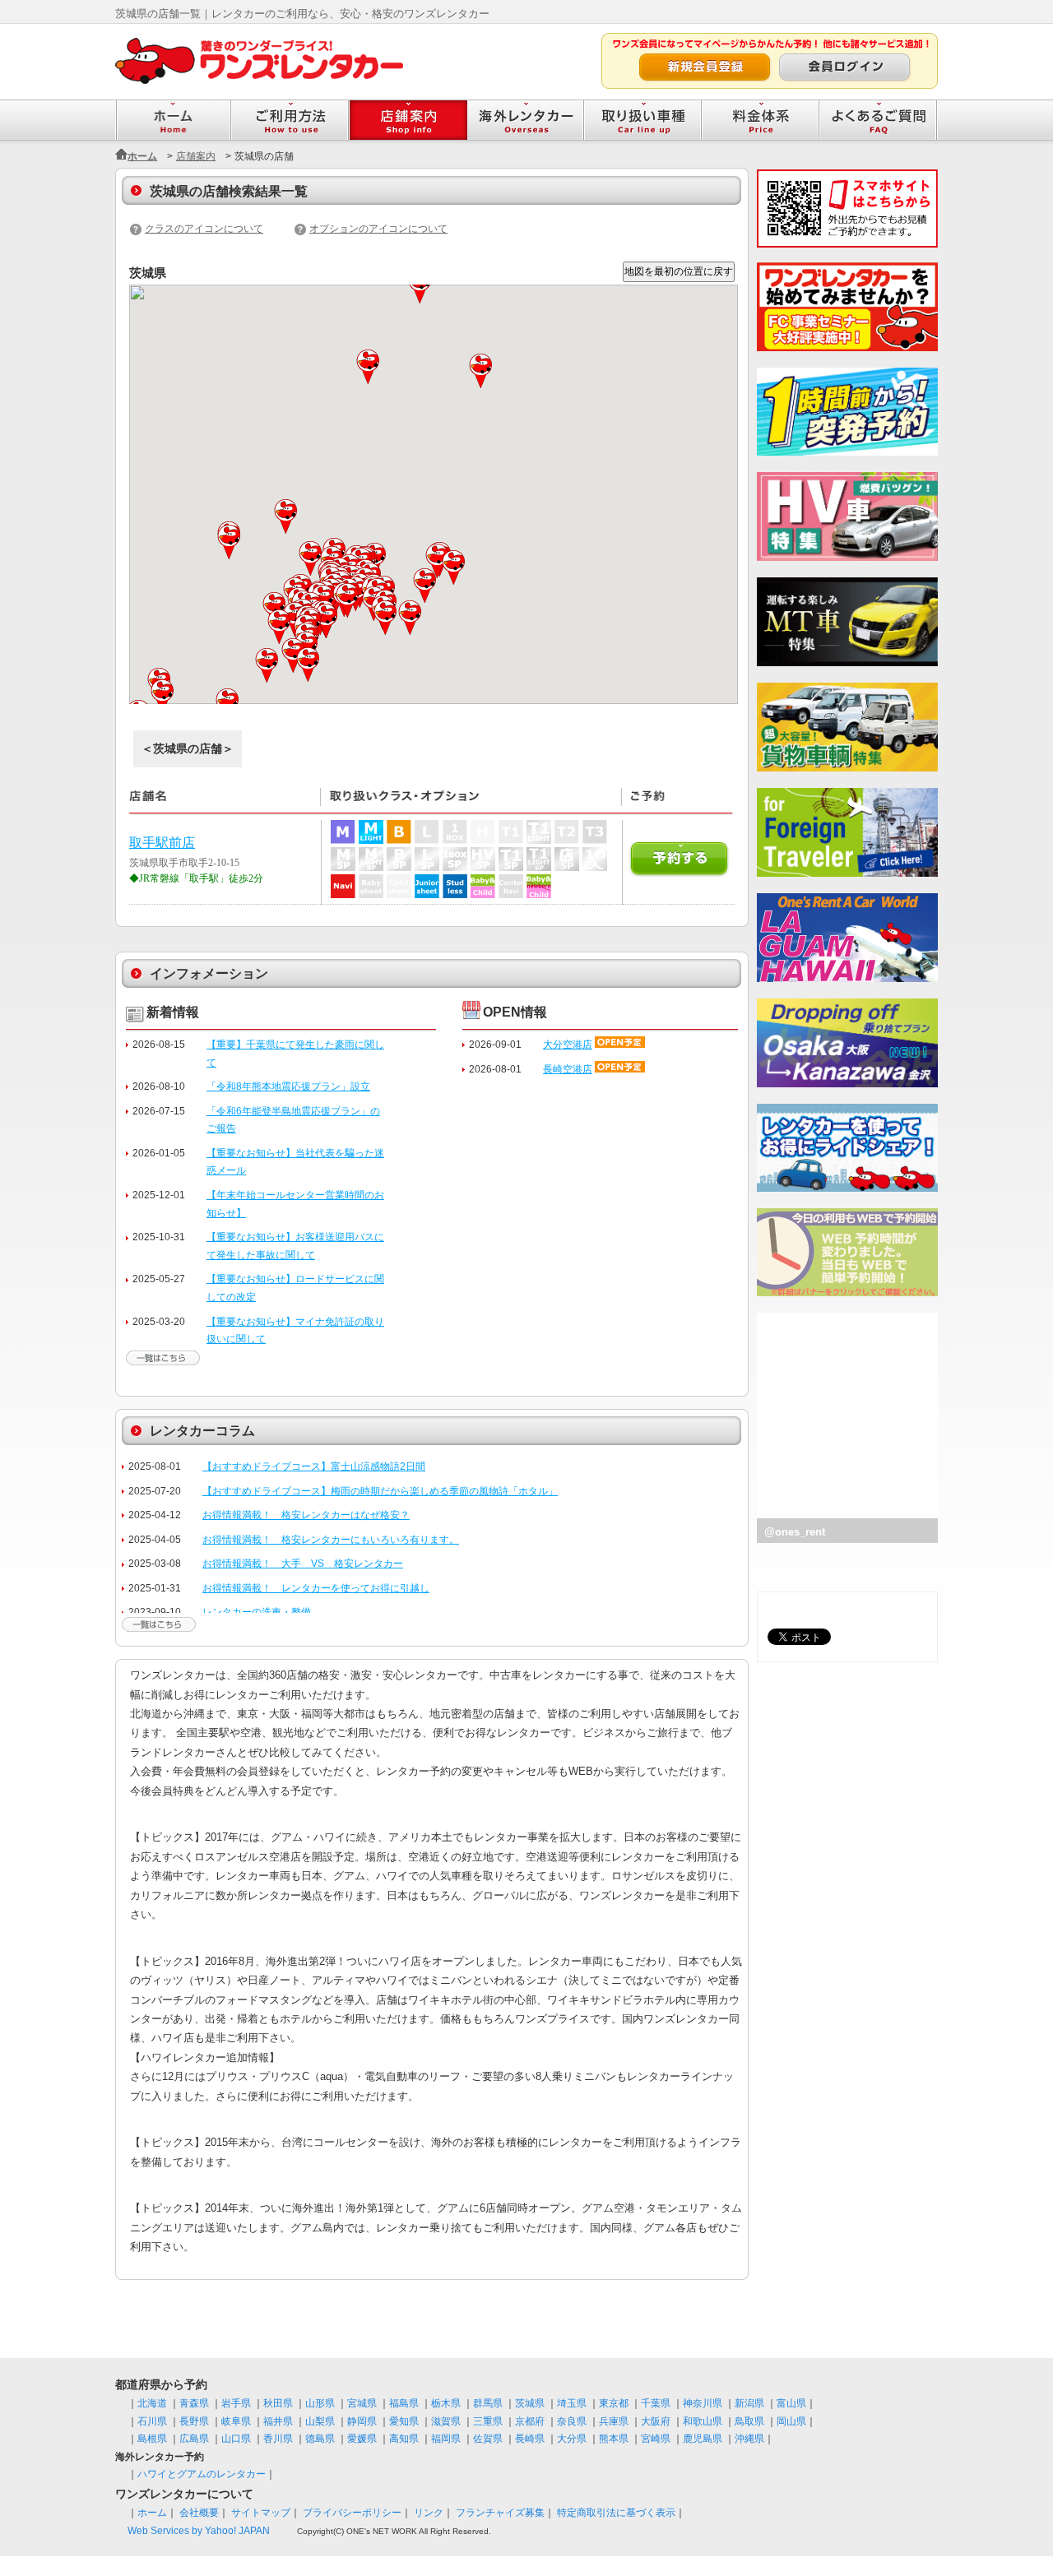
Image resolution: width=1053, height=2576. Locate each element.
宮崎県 (656, 2439)
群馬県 (488, 2403)
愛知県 (404, 2421)
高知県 (404, 2439)
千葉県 (656, 2403)
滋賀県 (446, 2421)
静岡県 (362, 2421)
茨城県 (530, 2403)
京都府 (530, 2421)
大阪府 (656, 2421)
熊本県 (614, 2439)
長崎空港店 (568, 1069)
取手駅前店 (162, 843)
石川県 (152, 2421)
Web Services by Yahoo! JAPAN (199, 2531)
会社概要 (199, 2513)
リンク (429, 2513)
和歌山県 (703, 2421)
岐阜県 (236, 2421)
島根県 (152, 2439)
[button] (163, 696)
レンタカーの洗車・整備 (257, 1612)
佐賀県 (488, 2439)
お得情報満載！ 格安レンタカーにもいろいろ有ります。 (331, 1540)
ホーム (142, 156)
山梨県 (320, 2421)
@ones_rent (795, 1532)
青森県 (194, 2403)
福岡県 (446, 2439)
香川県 (278, 2439)
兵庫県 (614, 2421)
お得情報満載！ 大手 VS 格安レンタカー (303, 1564)
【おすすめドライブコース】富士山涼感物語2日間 (314, 1466)
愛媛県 (362, 2439)
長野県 (194, 2421)
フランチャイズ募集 (500, 2513)
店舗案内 (196, 156)
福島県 (404, 2403)
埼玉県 (572, 2403)
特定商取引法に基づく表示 (616, 2513)
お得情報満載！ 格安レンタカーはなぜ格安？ (306, 1515)
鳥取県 (749, 2421)
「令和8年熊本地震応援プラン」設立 (288, 1086)
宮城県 (362, 2403)
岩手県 (236, 2403)
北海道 (152, 2403)
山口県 (236, 2439)
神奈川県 (703, 2403)
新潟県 (749, 2403)
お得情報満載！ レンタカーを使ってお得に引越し (316, 1588)
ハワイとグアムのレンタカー (202, 2474)
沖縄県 (749, 2439)
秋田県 (278, 2403)
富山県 (791, 2403)
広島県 (194, 2439)
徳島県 (320, 2439)
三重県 (488, 2421)
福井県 (278, 2421)
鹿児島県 (703, 2439)
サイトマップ (261, 2513)
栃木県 (446, 2403)
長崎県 (530, 2439)
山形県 (320, 2403)
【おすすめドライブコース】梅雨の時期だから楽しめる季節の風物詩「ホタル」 (380, 1491)
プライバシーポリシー (352, 2513)
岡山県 (791, 2421)
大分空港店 (568, 1045)
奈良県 (572, 2421)
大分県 (572, 2439)
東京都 (614, 2403)
